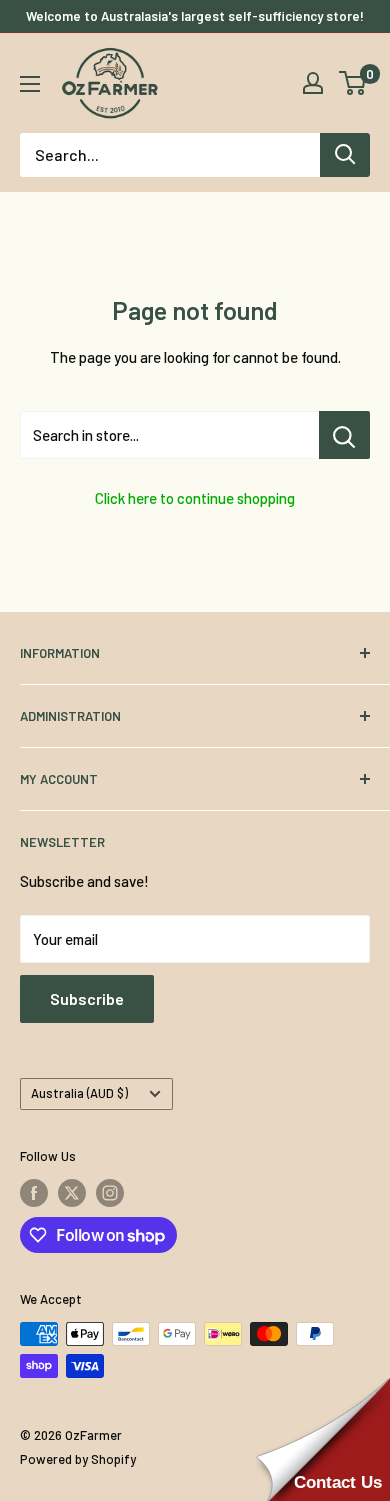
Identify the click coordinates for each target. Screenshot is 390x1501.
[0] (353, 83)
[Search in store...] (344, 435)
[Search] (345, 155)
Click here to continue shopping (195, 498)
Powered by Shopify (78, 1459)
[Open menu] (30, 84)
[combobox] (170, 155)
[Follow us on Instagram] (110, 1193)
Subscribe (87, 998)
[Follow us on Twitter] (72, 1193)
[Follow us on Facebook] (34, 1193)
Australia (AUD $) (79, 1093)
